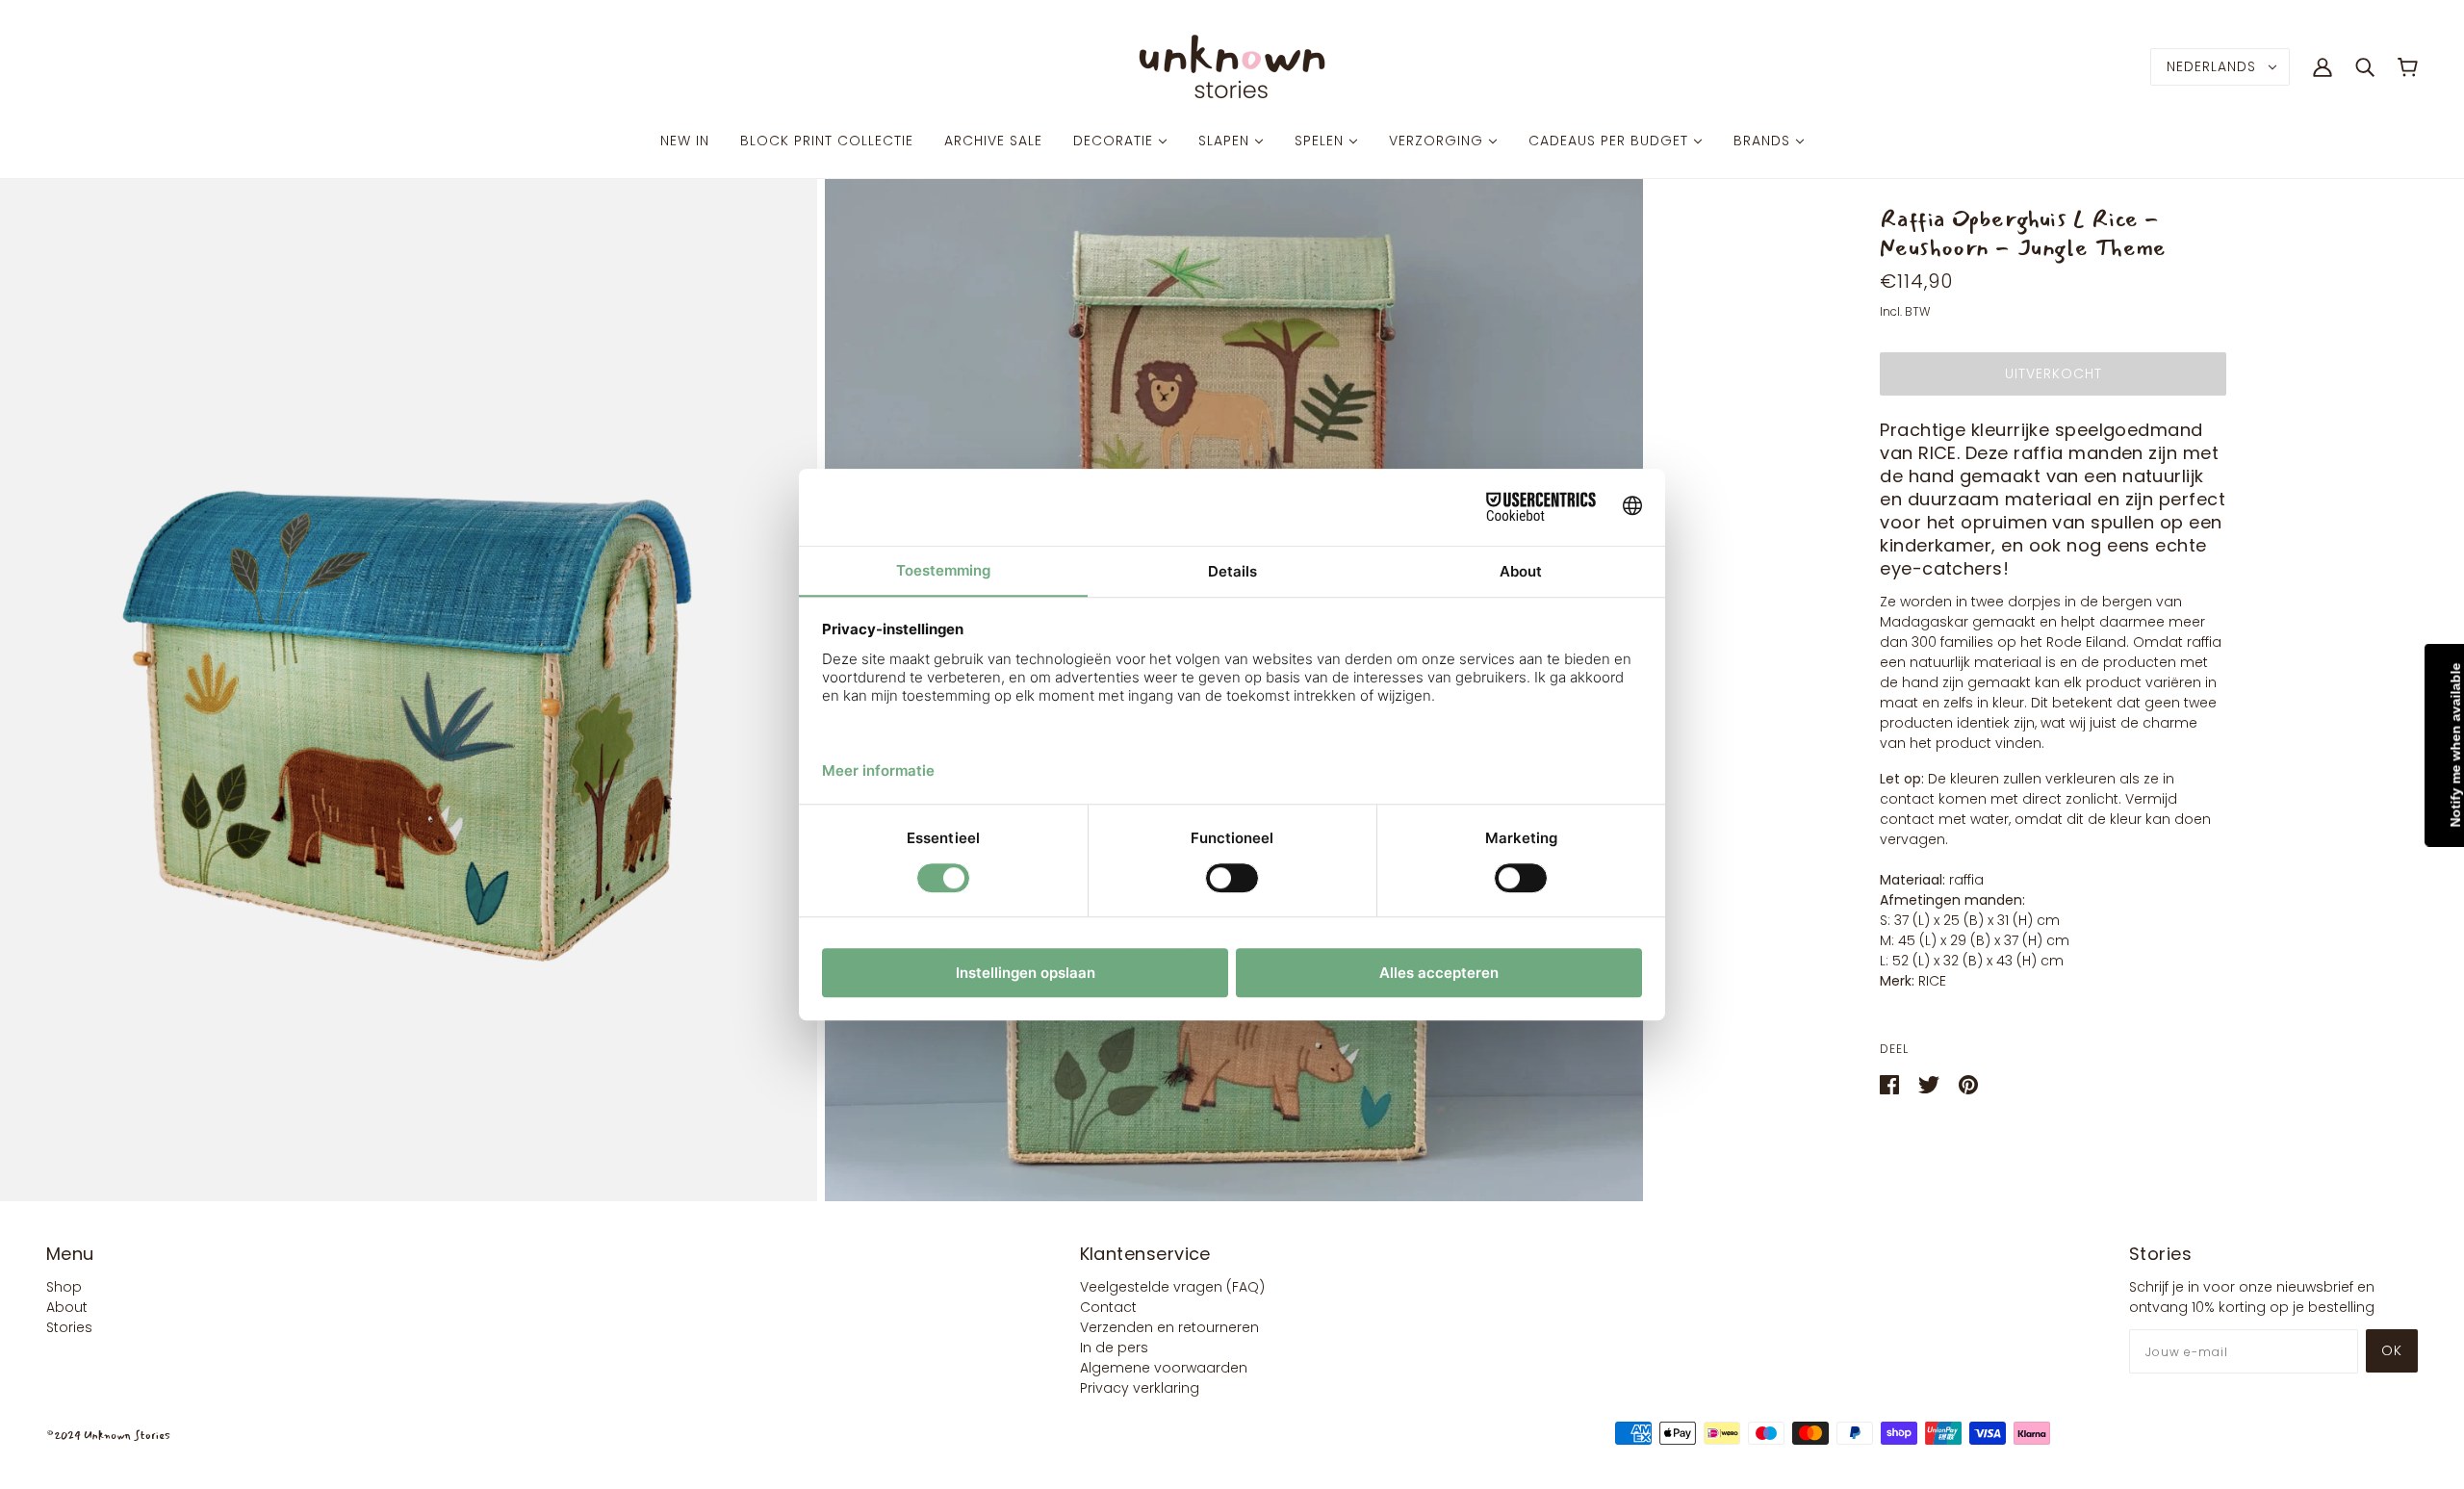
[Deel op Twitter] (1931, 1084)
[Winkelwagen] (2408, 67)
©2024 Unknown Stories (108, 1436)
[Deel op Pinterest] (1968, 1084)
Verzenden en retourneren (1169, 1327)
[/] (1232, 65)
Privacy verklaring (1140, 1388)
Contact (1108, 1307)
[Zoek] (2365, 66)
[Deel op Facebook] (1891, 1084)
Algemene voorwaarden (1164, 1368)
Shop (64, 1287)
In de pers (1114, 1348)
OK (2392, 1350)
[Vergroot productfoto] (409, 690)
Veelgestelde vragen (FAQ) (1172, 1287)
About (67, 1307)
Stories (69, 1327)
